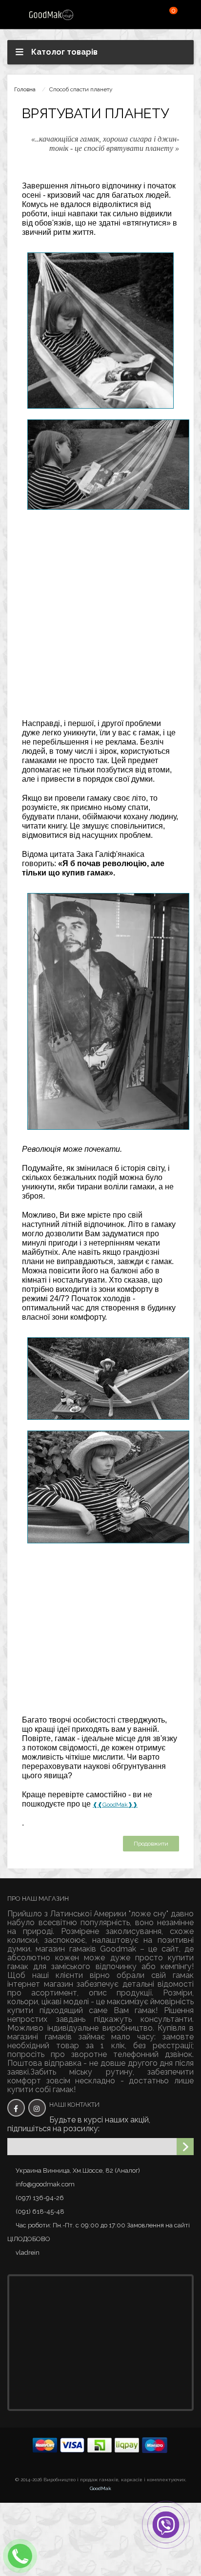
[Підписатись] (185, 2147)
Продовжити (151, 1844)
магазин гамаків (66, 1949)
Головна (25, 89)
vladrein (28, 2253)
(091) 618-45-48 (40, 2212)
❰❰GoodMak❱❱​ (115, 1805)
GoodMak (100, 2488)
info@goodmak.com (45, 2184)
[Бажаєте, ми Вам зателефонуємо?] (20, 2556)
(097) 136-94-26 (40, 2198)
